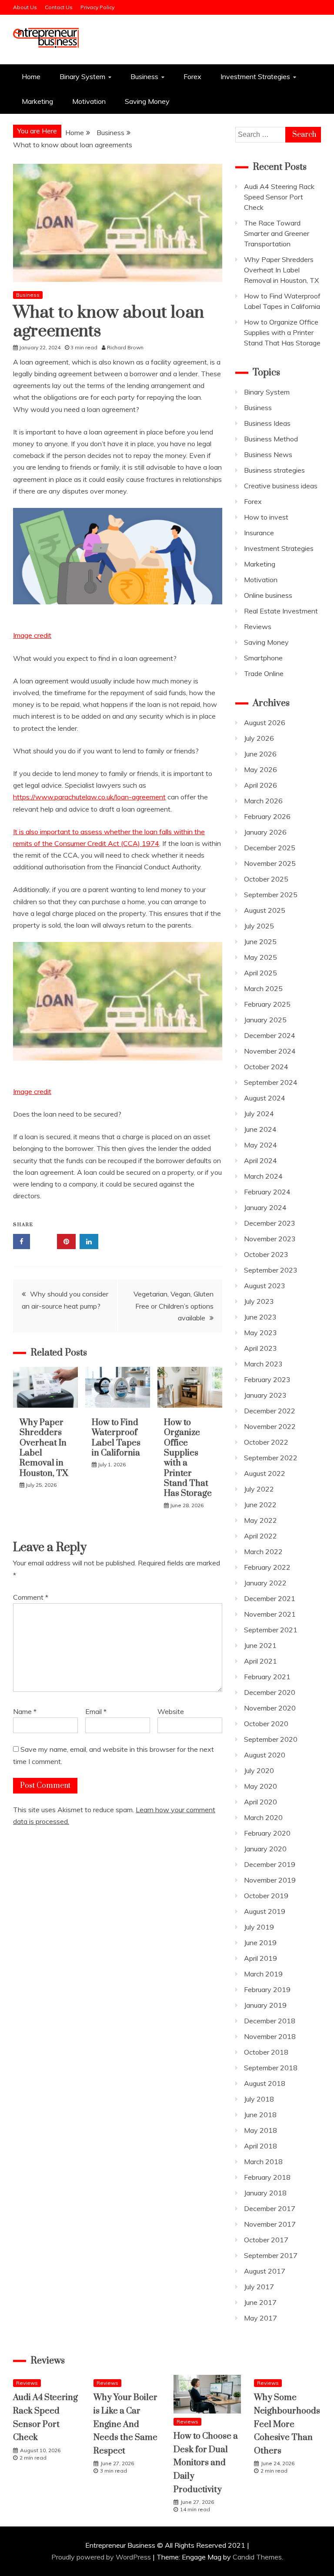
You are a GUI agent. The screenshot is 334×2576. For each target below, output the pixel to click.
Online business (268, 595)
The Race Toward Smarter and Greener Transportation (277, 233)
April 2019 (261, 1958)
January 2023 (265, 1395)
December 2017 (270, 2208)
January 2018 (265, 2193)
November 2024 (270, 1051)
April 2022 (261, 1536)
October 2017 (266, 2240)
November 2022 (270, 1426)
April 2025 (261, 973)
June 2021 (260, 1645)
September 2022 (271, 1458)
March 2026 (263, 801)
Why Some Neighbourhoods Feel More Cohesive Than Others (287, 2424)
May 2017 (261, 2318)
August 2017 (265, 2271)
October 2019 (266, 1896)
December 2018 (270, 2021)
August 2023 (265, 1286)
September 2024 (271, 1082)
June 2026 (260, 754)
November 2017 (270, 2224)
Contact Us (59, 7)
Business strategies (274, 470)
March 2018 (263, 2162)
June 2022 (260, 1505)
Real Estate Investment (281, 611)
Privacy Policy (97, 7)
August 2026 (265, 723)
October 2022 (266, 1442)
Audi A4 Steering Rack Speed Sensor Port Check (279, 197)
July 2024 (259, 1114)
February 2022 (267, 1567)
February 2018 (267, 2177)
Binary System (82, 76)
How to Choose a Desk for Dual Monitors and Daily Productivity (206, 2463)
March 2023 (263, 1364)
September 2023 (271, 1270)
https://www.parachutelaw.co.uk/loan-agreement (89, 797)
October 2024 (266, 1067)
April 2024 (261, 1160)
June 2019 (260, 1943)
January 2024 (265, 1207)
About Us (25, 7)
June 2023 (260, 1317)
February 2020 (267, 1833)
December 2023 (270, 1223)
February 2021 (267, 1677)
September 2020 (271, 1739)
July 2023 (259, 1301)
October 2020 (266, 1724)
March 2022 (263, 1552)
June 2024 (260, 1129)
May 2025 (261, 957)
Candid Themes (257, 2557)
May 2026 (261, 769)
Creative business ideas (281, 486)
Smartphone (263, 658)
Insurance (259, 533)
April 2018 (261, 2146)
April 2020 (261, 1802)
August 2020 (265, 1755)
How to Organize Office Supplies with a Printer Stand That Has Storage (188, 1458)
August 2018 (265, 2083)
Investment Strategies (255, 76)
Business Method (271, 439)
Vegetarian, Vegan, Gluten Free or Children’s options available (174, 1306)
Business (144, 76)
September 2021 (271, 1630)
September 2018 (271, 2068)
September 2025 (271, 895)
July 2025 (259, 926)
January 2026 (265, 832)
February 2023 (267, 1379)
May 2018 (261, 2130)
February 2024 (267, 1192)
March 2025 (263, 988)
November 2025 (270, 863)
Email (96, 1711)
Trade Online (264, 673)
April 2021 (261, 1661)
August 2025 (265, 910)
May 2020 (261, 1786)
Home (31, 76)
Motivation (89, 101)
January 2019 (265, 2005)
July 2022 (259, 1489)
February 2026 (267, 816)
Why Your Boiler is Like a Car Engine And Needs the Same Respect (125, 2424)
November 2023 (270, 1239)
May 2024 (261, 1145)
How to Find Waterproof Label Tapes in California (116, 1438)
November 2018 (270, 2036)
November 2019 (270, 1880)
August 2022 (265, 1473)
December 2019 (270, 1864)
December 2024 (270, 1035)
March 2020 (263, 1817)
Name (25, 1711)
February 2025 (267, 1004)
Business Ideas (267, 423)
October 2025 (266, 879)
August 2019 (265, 1911)
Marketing (37, 101)
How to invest (266, 517)
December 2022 (270, 1411)
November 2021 (270, 1614)
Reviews (258, 627)
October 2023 (266, 1254)
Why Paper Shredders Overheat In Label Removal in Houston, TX (44, 1448)
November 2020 (270, 1708)
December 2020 (270, 1692)
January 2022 (265, 1583)
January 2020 (265, 1849)
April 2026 (261, 785)
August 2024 (265, 1098)
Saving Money (147, 101)
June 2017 (260, 2302)
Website (171, 1711)
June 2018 (260, 2115)
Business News (268, 454)
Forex (192, 76)
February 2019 (267, 1989)
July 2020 (259, 1770)
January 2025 (265, 1020)
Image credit (32, 635)
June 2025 (260, 942)
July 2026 (259, 738)
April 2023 (261, 1348)
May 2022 (261, 1520)
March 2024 (263, 1176)
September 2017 (271, 2255)
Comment (31, 1597)
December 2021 (270, 1598)
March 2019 (263, 1974)
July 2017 (259, 2287)
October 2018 (266, 2052)
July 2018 (259, 2099)
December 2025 (270, 848)
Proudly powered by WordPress (102, 2557)
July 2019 (259, 1927)
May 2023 (261, 1333)
